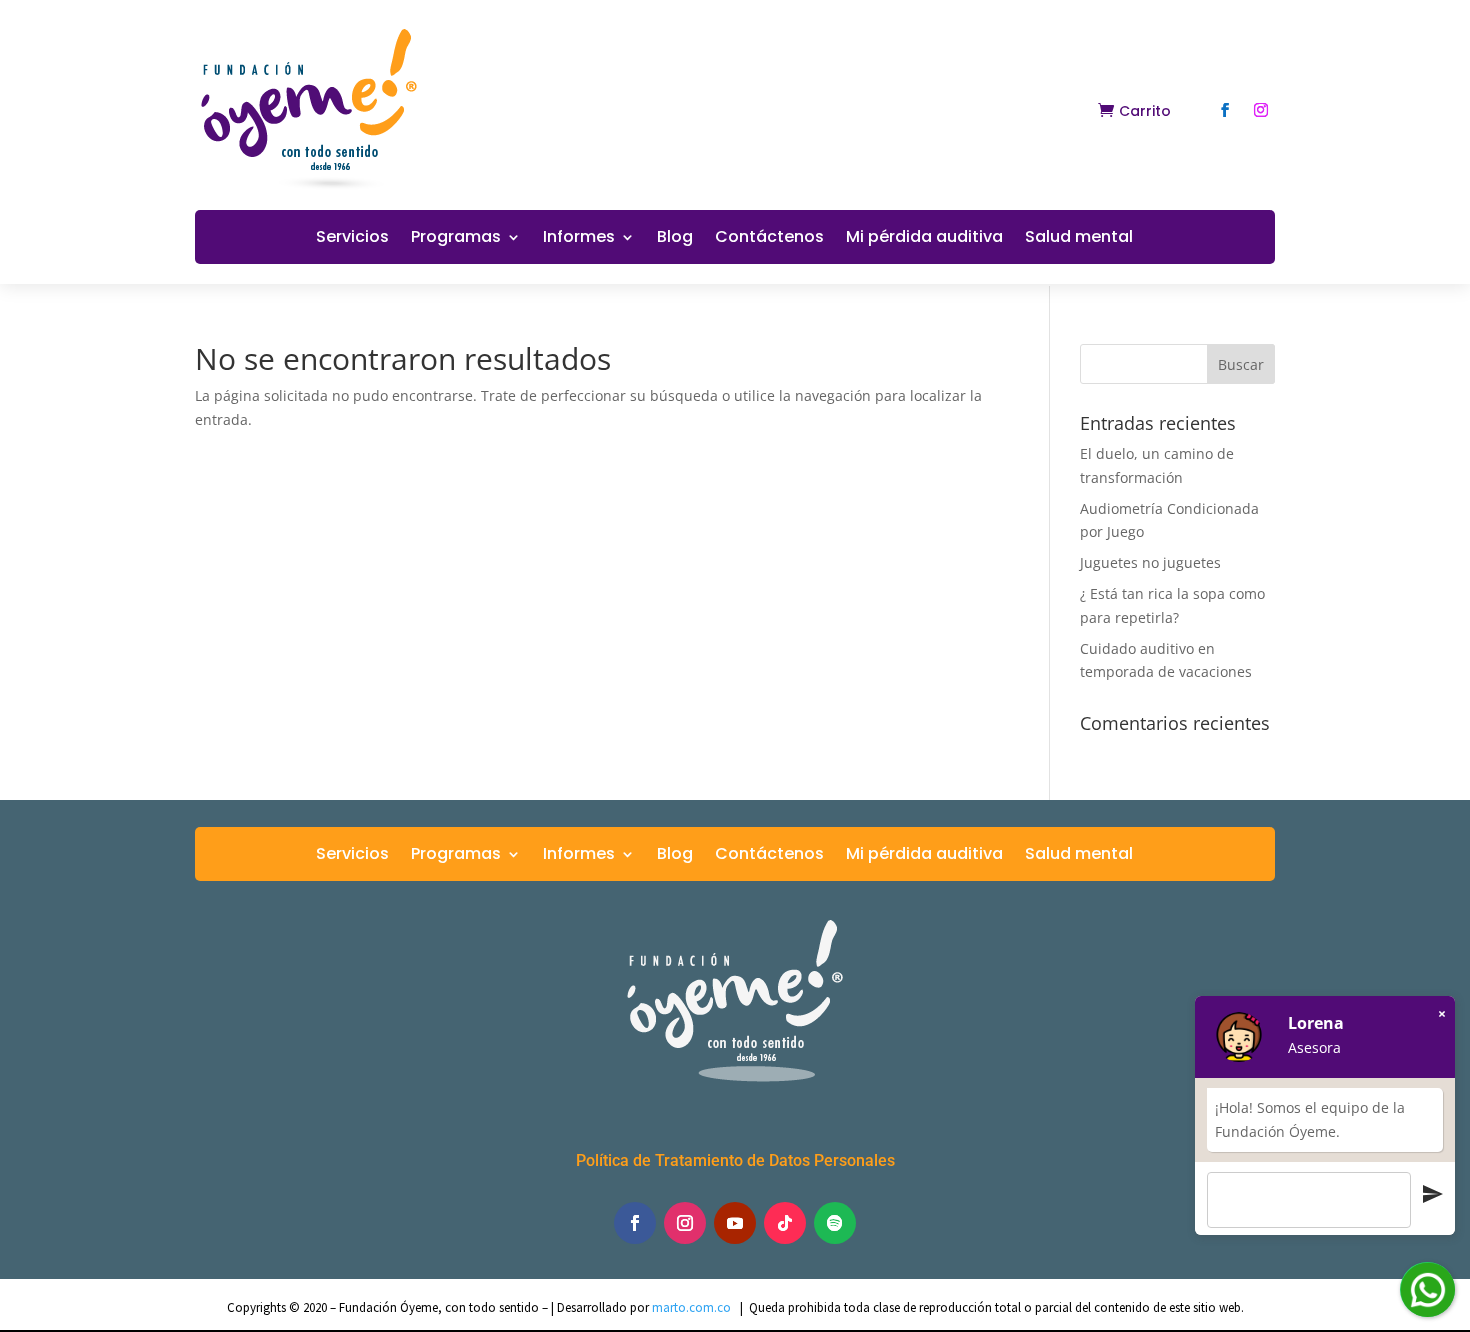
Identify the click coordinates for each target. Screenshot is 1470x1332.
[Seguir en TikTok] (785, 1223)
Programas (456, 239)
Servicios (352, 239)
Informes (579, 239)
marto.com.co (693, 1307)
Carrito (1145, 111)
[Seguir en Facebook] (1225, 110)
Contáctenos (769, 239)
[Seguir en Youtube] (735, 1223)
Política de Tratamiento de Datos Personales (735, 1160)
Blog (675, 239)
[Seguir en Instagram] (1261, 110)
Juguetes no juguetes (1150, 562)
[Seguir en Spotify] (835, 1223)
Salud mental (1079, 239)
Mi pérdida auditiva (924, 239)
